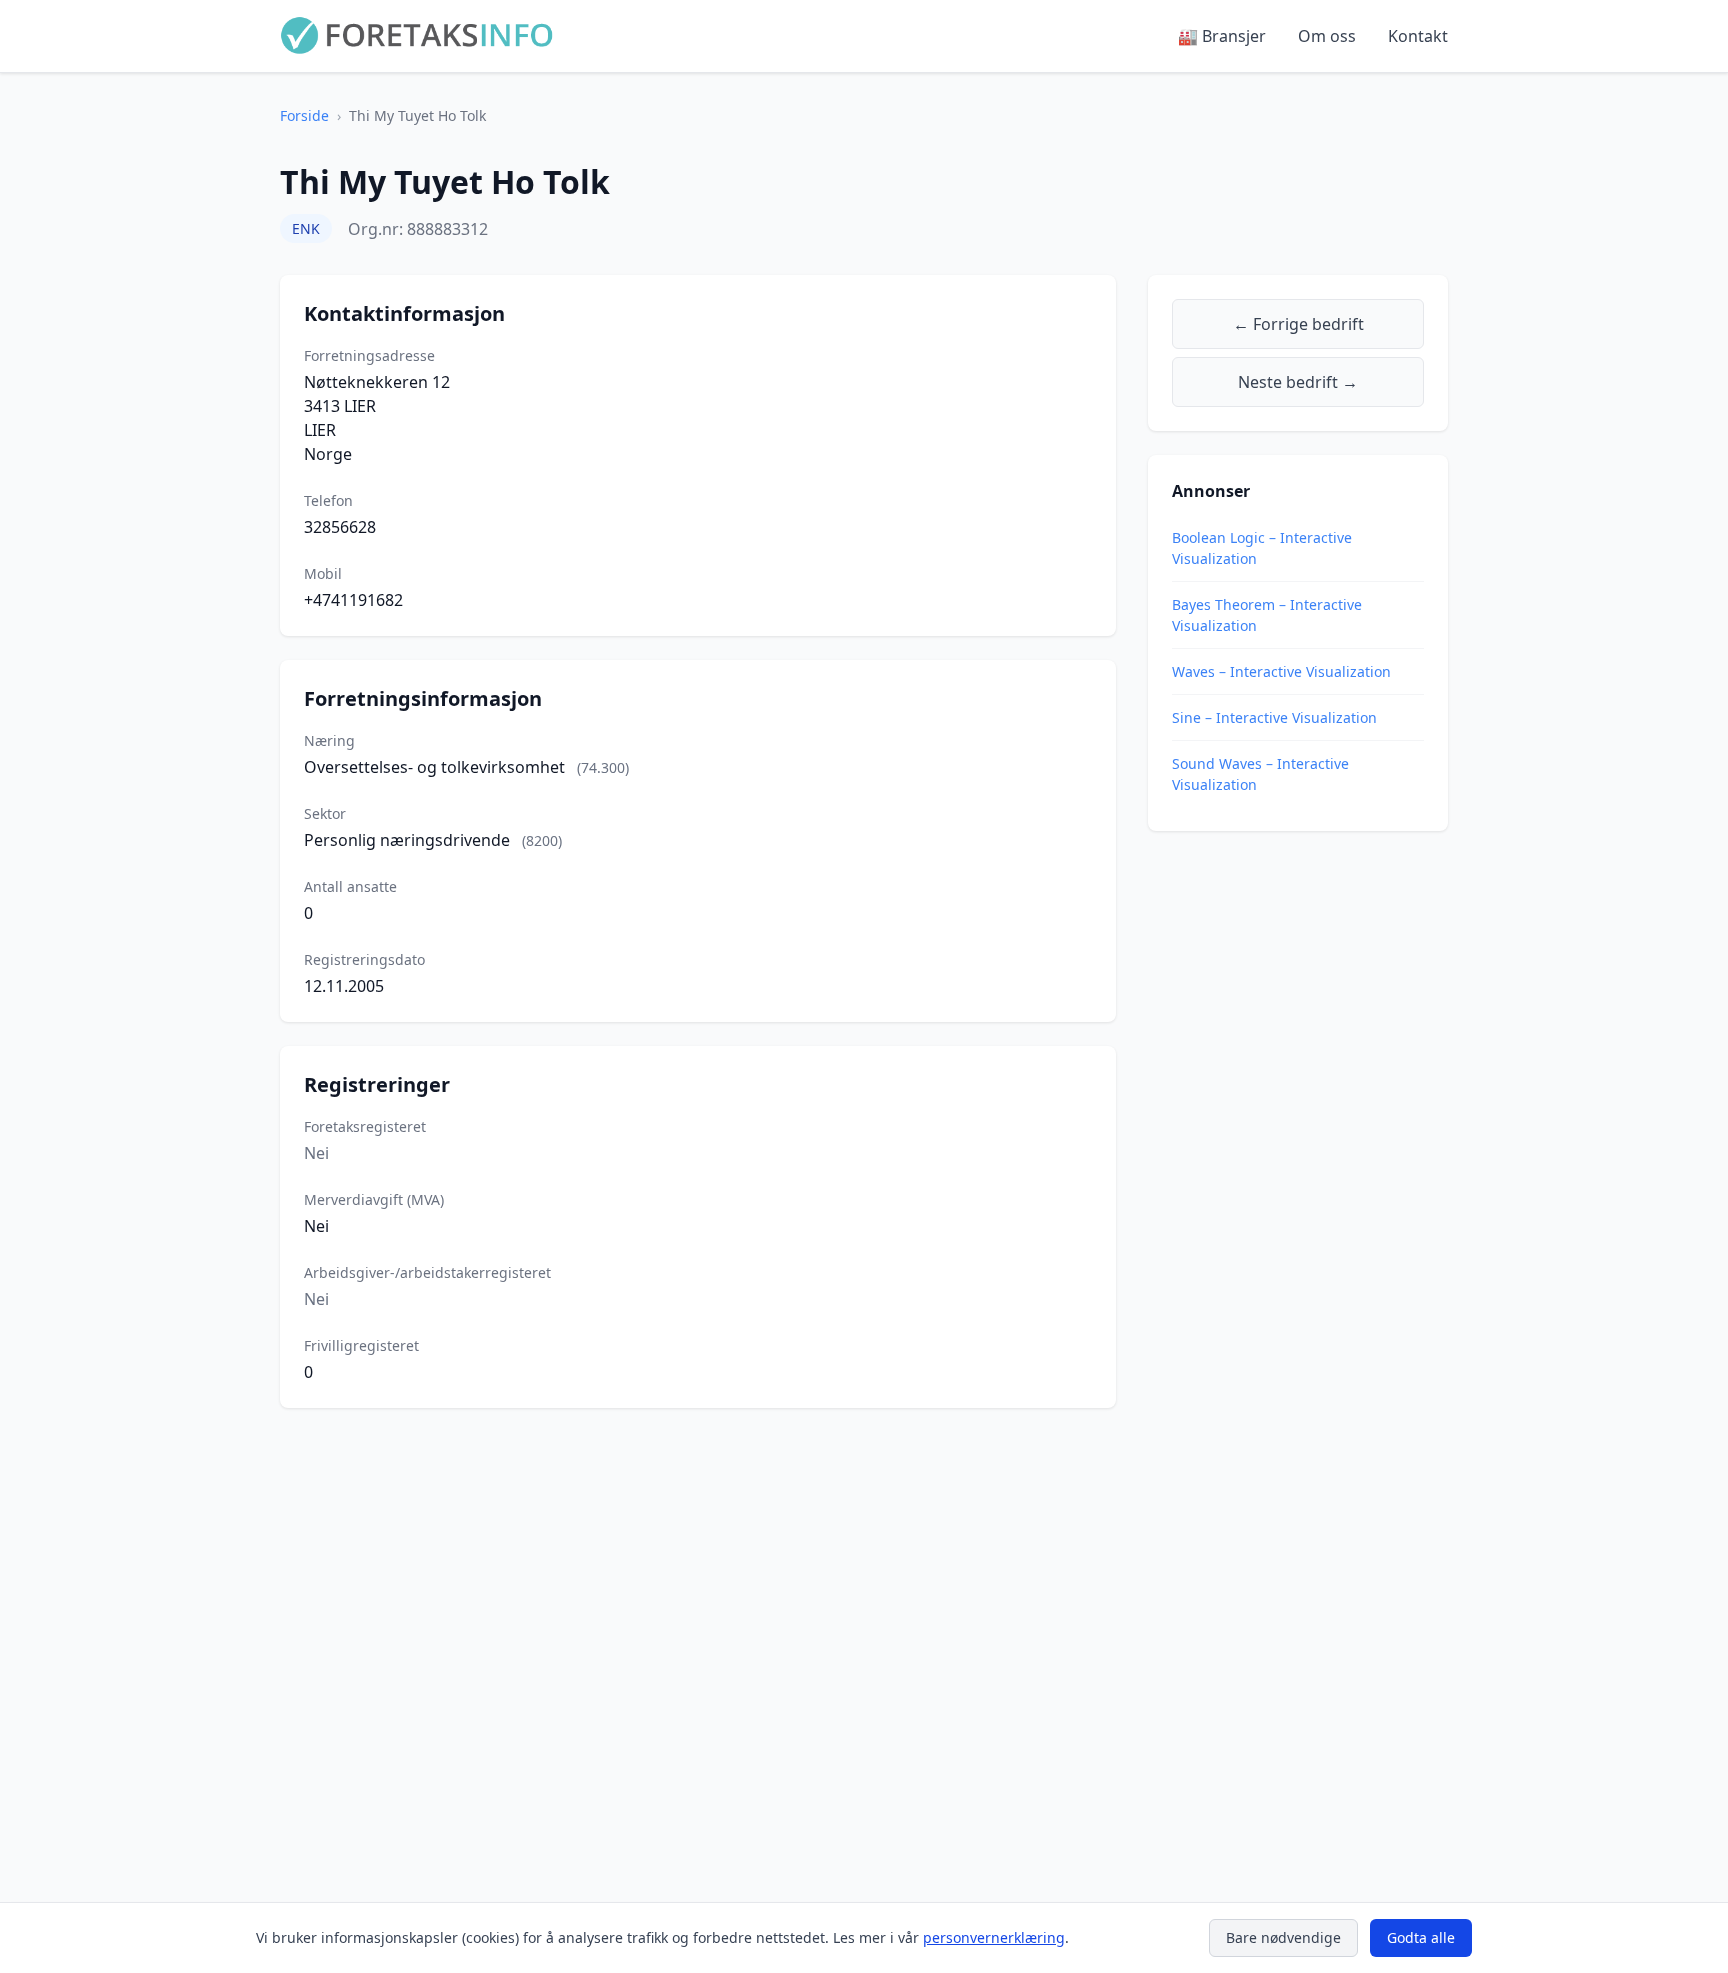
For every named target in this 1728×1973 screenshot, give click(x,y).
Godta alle (1421, 1937)
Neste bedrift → (1298, 382)
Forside (304, 115)
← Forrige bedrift (1298, 324)
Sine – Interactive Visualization (1274, 717)
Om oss (1327, 36)
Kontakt (1418, 36)
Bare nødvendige (1283, 1937)
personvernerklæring (994, 1937)
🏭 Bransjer (1222, 36)
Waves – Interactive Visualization (1281, 671)
